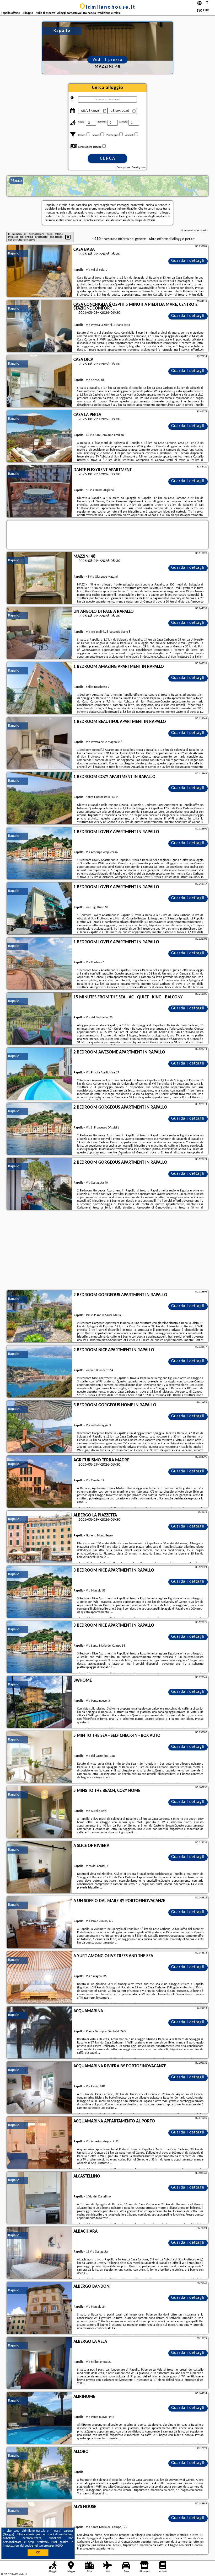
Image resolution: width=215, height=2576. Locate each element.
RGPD (59, 2546)
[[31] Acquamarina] (40, 2033)
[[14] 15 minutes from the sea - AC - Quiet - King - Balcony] (40, 1019)
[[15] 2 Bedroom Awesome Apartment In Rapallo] (40, 1074)
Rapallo (14, 254)
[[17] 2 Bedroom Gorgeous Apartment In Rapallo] (40, 1184)
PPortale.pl (21, 2574)
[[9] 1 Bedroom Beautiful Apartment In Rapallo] (40, 743)
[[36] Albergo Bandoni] (40, 2308)
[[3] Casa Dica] (40, 381)
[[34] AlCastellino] (40, 2198)
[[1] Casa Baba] (40, 271)
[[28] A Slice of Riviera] (40, 1867)
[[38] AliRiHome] (40, 2418)
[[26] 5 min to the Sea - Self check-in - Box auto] (40, 1757)
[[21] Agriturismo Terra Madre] (40, 1482)
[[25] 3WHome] (40, 1702)
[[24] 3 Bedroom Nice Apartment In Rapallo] (40, 1647)
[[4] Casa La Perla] (40, 437)
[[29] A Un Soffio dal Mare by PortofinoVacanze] (40, 1923)
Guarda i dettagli (188, 261)
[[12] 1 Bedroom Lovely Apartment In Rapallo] (40, 909)
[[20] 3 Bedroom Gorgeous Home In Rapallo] (40, 1427)
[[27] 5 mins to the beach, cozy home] (40, 1812)
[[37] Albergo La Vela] (40, 2363)
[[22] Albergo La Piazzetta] (40, 1537)
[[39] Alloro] (40, 2473)
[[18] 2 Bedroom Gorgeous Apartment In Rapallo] (40, 1317)
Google (9, 2535)
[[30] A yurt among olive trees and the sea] (40, 1978)
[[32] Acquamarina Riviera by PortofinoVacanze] (40, 2088)
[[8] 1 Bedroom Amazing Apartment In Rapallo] (40, 688)
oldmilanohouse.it (108, 7)
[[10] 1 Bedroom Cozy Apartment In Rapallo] (40, 799)
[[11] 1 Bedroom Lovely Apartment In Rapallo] (40, 854)
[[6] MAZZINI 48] (40, 578)
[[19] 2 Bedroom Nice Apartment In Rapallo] (40, 1372)
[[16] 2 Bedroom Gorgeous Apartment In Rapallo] (40, 1129)
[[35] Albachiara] (40, 2253)
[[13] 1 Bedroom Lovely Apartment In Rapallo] (40, 964)
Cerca (108, 159)
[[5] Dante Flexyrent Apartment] (40, 492)
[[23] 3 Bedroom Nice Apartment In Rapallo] (40, 1592)
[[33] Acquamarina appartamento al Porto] (40, 2143)
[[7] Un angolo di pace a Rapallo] (40, 633)
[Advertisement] (107, 1251)
